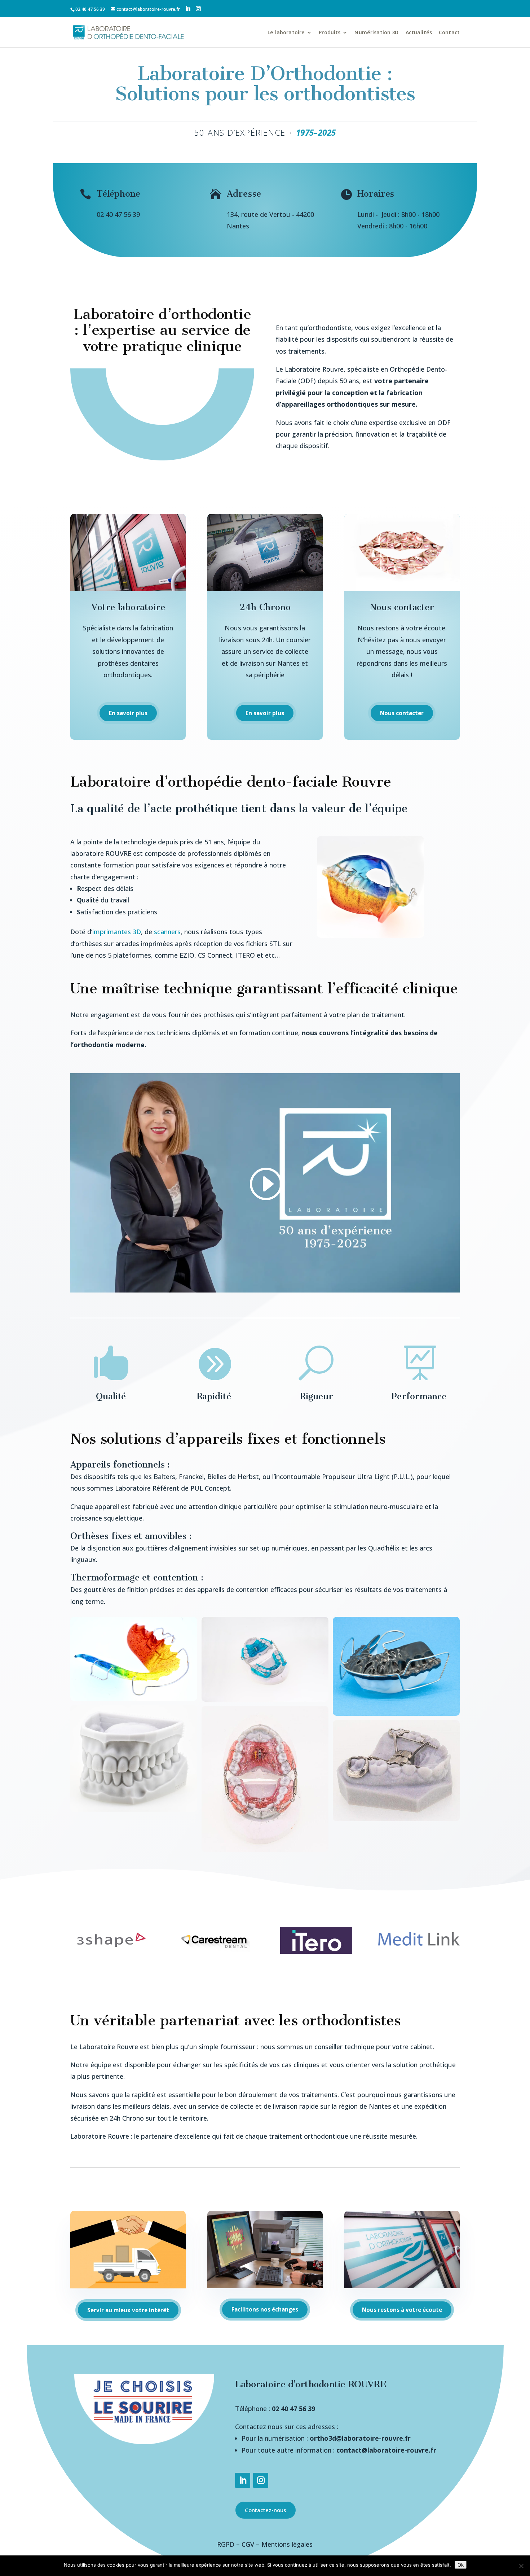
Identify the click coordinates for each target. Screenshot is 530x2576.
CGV (248, 2544)
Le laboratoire (286, 32)
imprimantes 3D (117, 932)
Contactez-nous (266, 2510)
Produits (330, 32)
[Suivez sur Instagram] (261, 2480)
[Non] (521, 2566)
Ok (461, 2565)
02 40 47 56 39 (293, 2409)
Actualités (419, 32)
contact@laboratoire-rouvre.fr (386, 2450)
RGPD (226, 2544)
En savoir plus (128, 713)
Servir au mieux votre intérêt (128, 2310)
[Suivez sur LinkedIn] (243, 2480)
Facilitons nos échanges (265, 2309)
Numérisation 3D (376, 32)
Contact (449, 32)
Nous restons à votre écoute (402, 2310)
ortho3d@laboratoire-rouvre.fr (360, 2438)
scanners (167, 932)
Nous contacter (402, 713)
